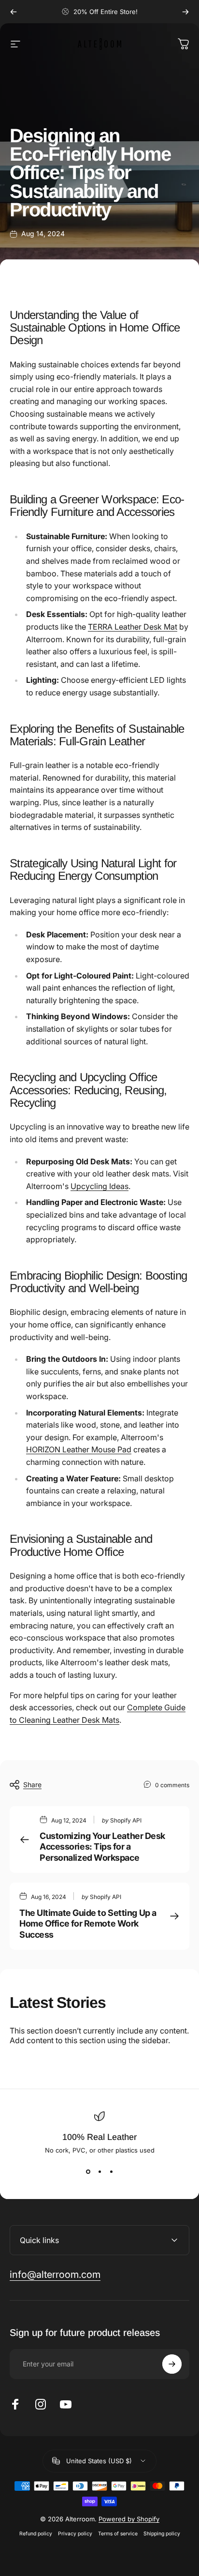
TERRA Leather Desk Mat (133, 627)
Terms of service (118, 2534)
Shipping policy (162, 2534)
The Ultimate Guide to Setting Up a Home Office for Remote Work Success (88, 1924)
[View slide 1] (88, 2171)
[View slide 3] (111, 2171)
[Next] (185, 12)
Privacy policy (75, 2534)
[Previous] (14, 12)
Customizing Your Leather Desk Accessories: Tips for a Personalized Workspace (102, 1847)
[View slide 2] (99, 2171)
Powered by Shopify (129, 2519)
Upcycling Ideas (99, 1186)
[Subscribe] (172, 2364)
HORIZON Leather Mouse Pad (79, 1449)
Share (32, 1785)
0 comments (172, 1785)
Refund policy (36, 2534)
